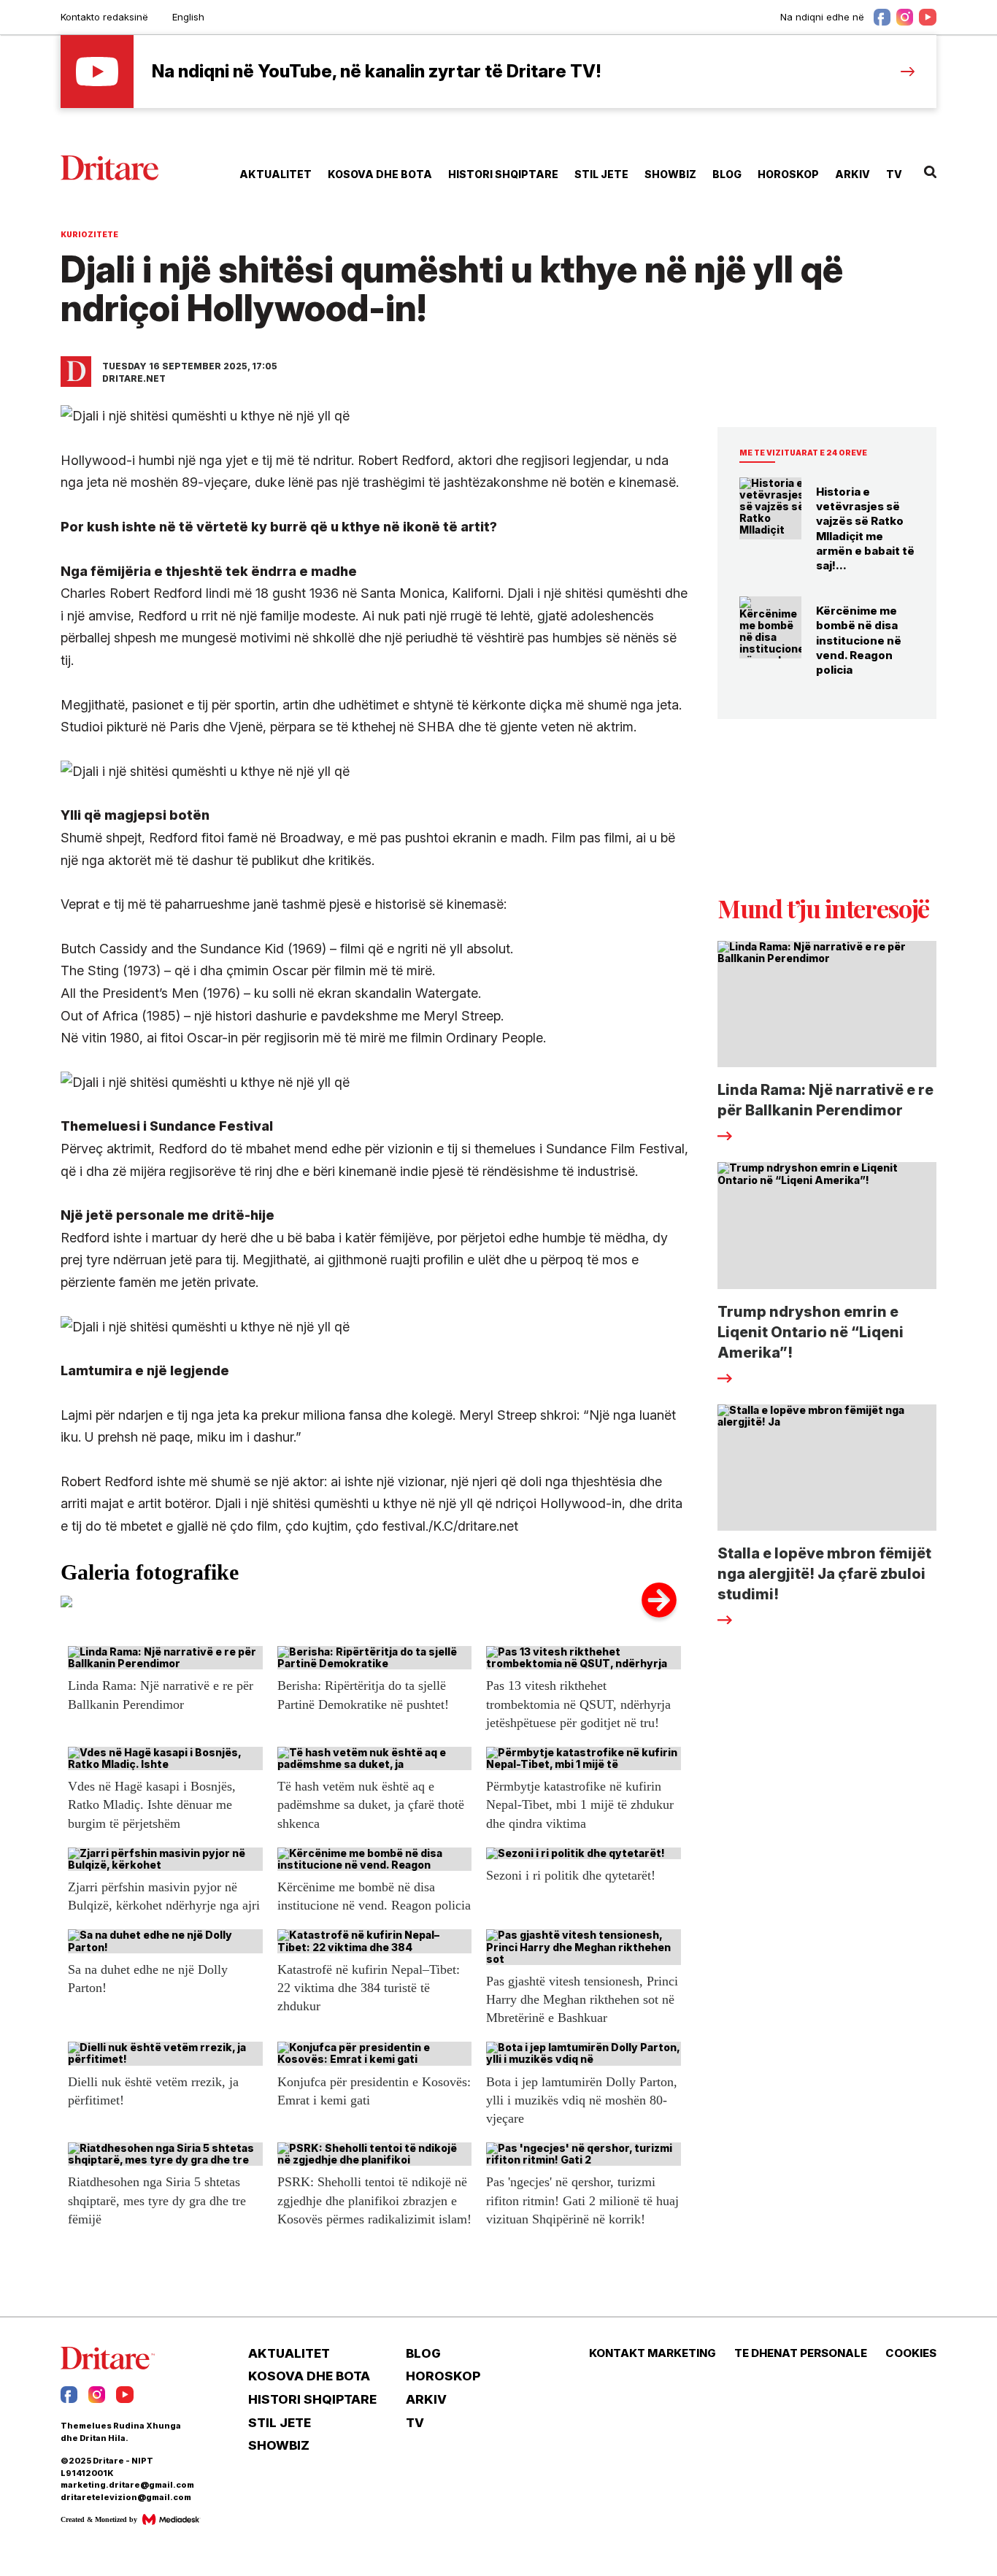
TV (894, 174)
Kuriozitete (89, 234)
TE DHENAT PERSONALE (801, 2353)
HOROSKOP (788, 174)
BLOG (727, 174)
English (188, 17)
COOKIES (911, 2353)
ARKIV (852, 174)
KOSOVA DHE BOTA (380, 174)
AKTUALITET (276, 174)
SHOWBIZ (670, 174)
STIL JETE (601, 174)
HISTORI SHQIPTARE (503, 174)
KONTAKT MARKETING (653, 2353)
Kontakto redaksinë (104, 17)
